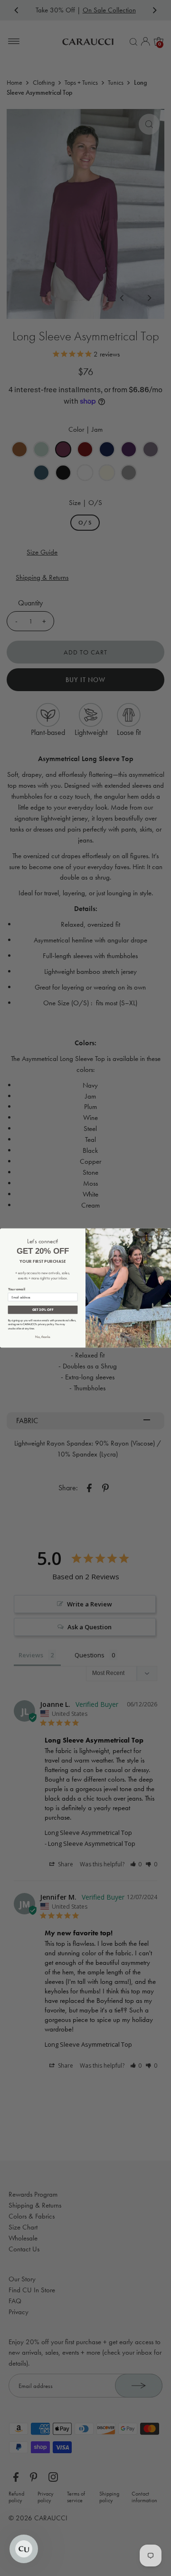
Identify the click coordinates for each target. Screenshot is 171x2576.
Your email (17, 1289)
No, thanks (43, 1337)
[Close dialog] (166, 1233)
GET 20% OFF (43, 1310)
